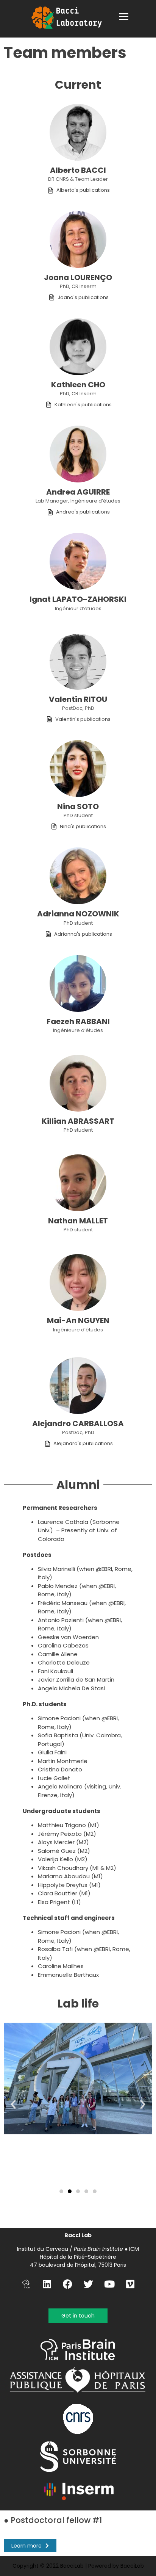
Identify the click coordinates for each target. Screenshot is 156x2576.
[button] (124, 16)
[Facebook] (68, 2284)
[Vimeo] (130, 2284)
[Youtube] (109, 2284)
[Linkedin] (47, 2284)
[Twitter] (89, 2284)
